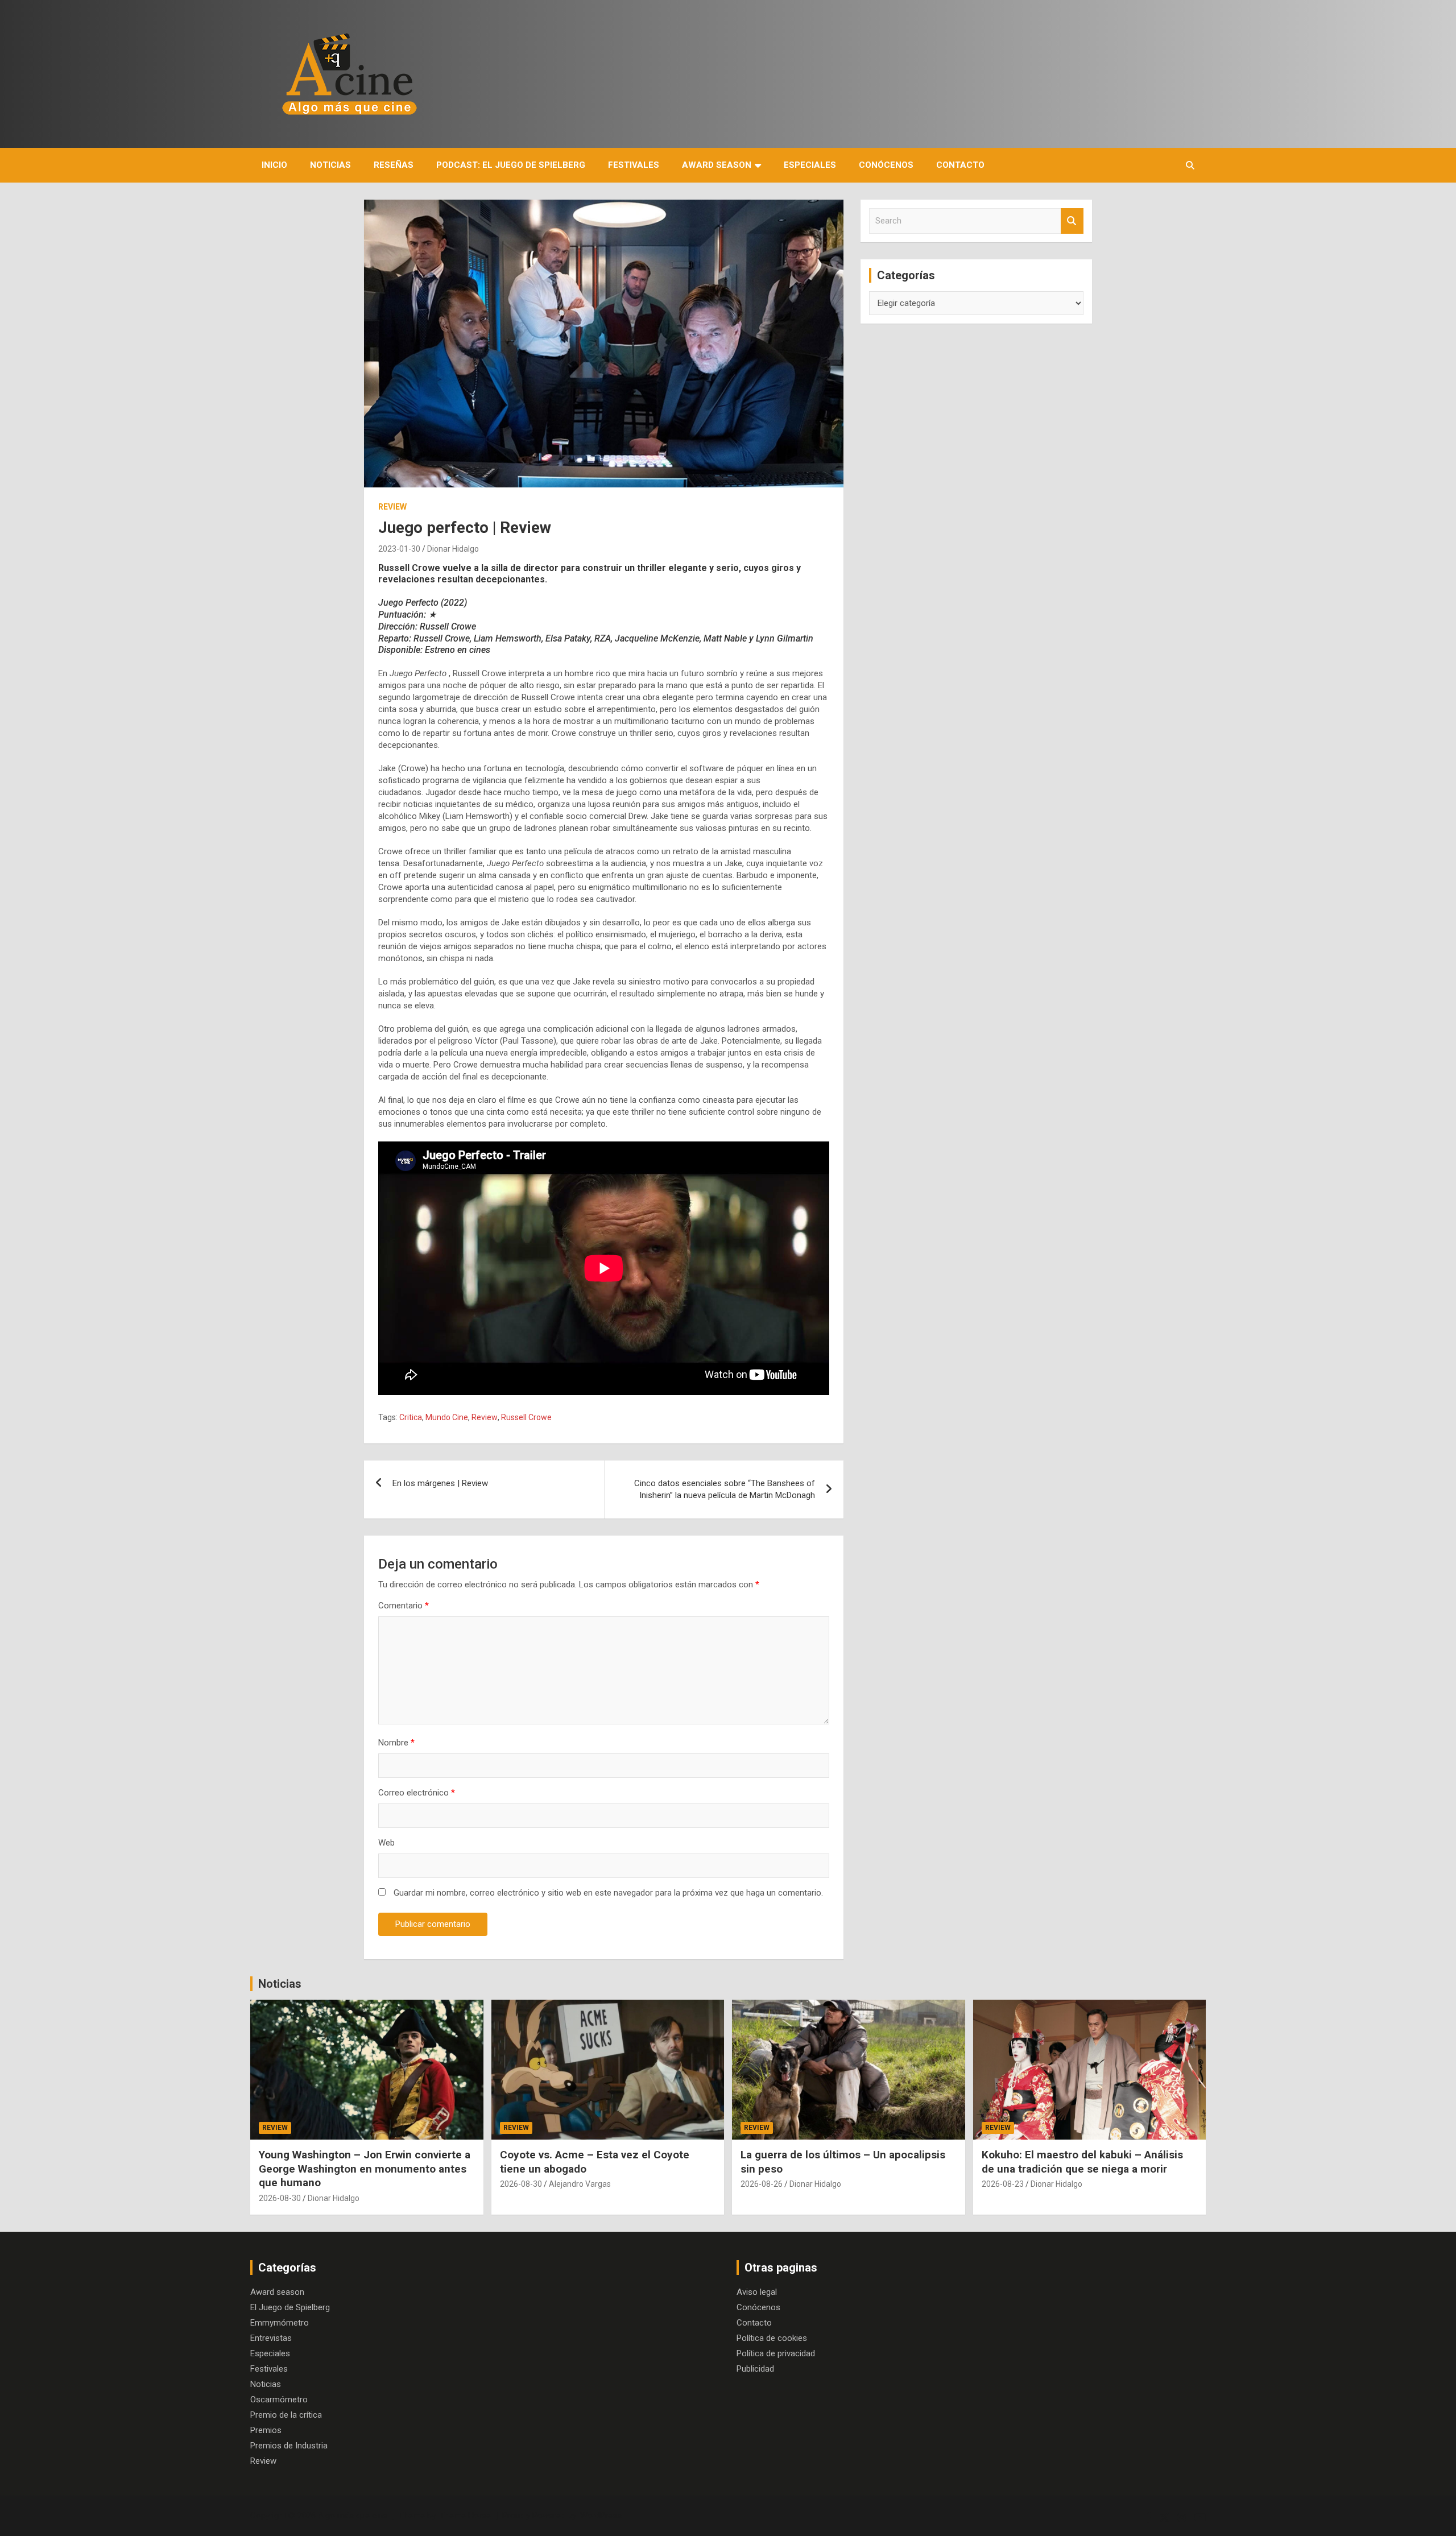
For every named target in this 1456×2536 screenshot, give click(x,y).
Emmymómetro (280, 2323)
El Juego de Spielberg (290, 2307)
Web (386, 1843)
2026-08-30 (280, 2198)
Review (392, 507)
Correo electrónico (417, 1793)
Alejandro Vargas (580, 2184)
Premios (266, 2430)
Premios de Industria (289, 2446)
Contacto (960, 165)
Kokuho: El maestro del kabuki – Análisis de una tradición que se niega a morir (1082, 2162)
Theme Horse (465, 2516)
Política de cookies (772, 2338)
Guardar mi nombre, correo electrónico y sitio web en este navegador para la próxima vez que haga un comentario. (608, 1893)
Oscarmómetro (279, 2400)
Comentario (404, 1606)
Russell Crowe (526, 1417)
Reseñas (394, 165)
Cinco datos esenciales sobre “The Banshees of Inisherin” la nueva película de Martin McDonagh (725, 1489)
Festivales (634, 165)
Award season (717, 165)
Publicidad (755, 2369)
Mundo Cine (447, 1417)
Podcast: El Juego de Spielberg (511, 165)
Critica (411, 1417)
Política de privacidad (776, 2353)
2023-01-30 (399, 549)
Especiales (810, 165)
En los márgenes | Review (440, 1483)
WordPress (601, 2516)
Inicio (274, 165)
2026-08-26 (762, 2184)
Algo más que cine (353, 2516)
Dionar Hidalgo (453, 549)
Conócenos (886, 165)
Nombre (396, 1743)
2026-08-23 (1003, 2184)
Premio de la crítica (286, 2415)
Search (1072, 221)
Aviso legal (757, 2292)
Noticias (330, 165)
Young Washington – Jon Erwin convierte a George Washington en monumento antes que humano (365, 2169)
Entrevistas (271, 2338)
